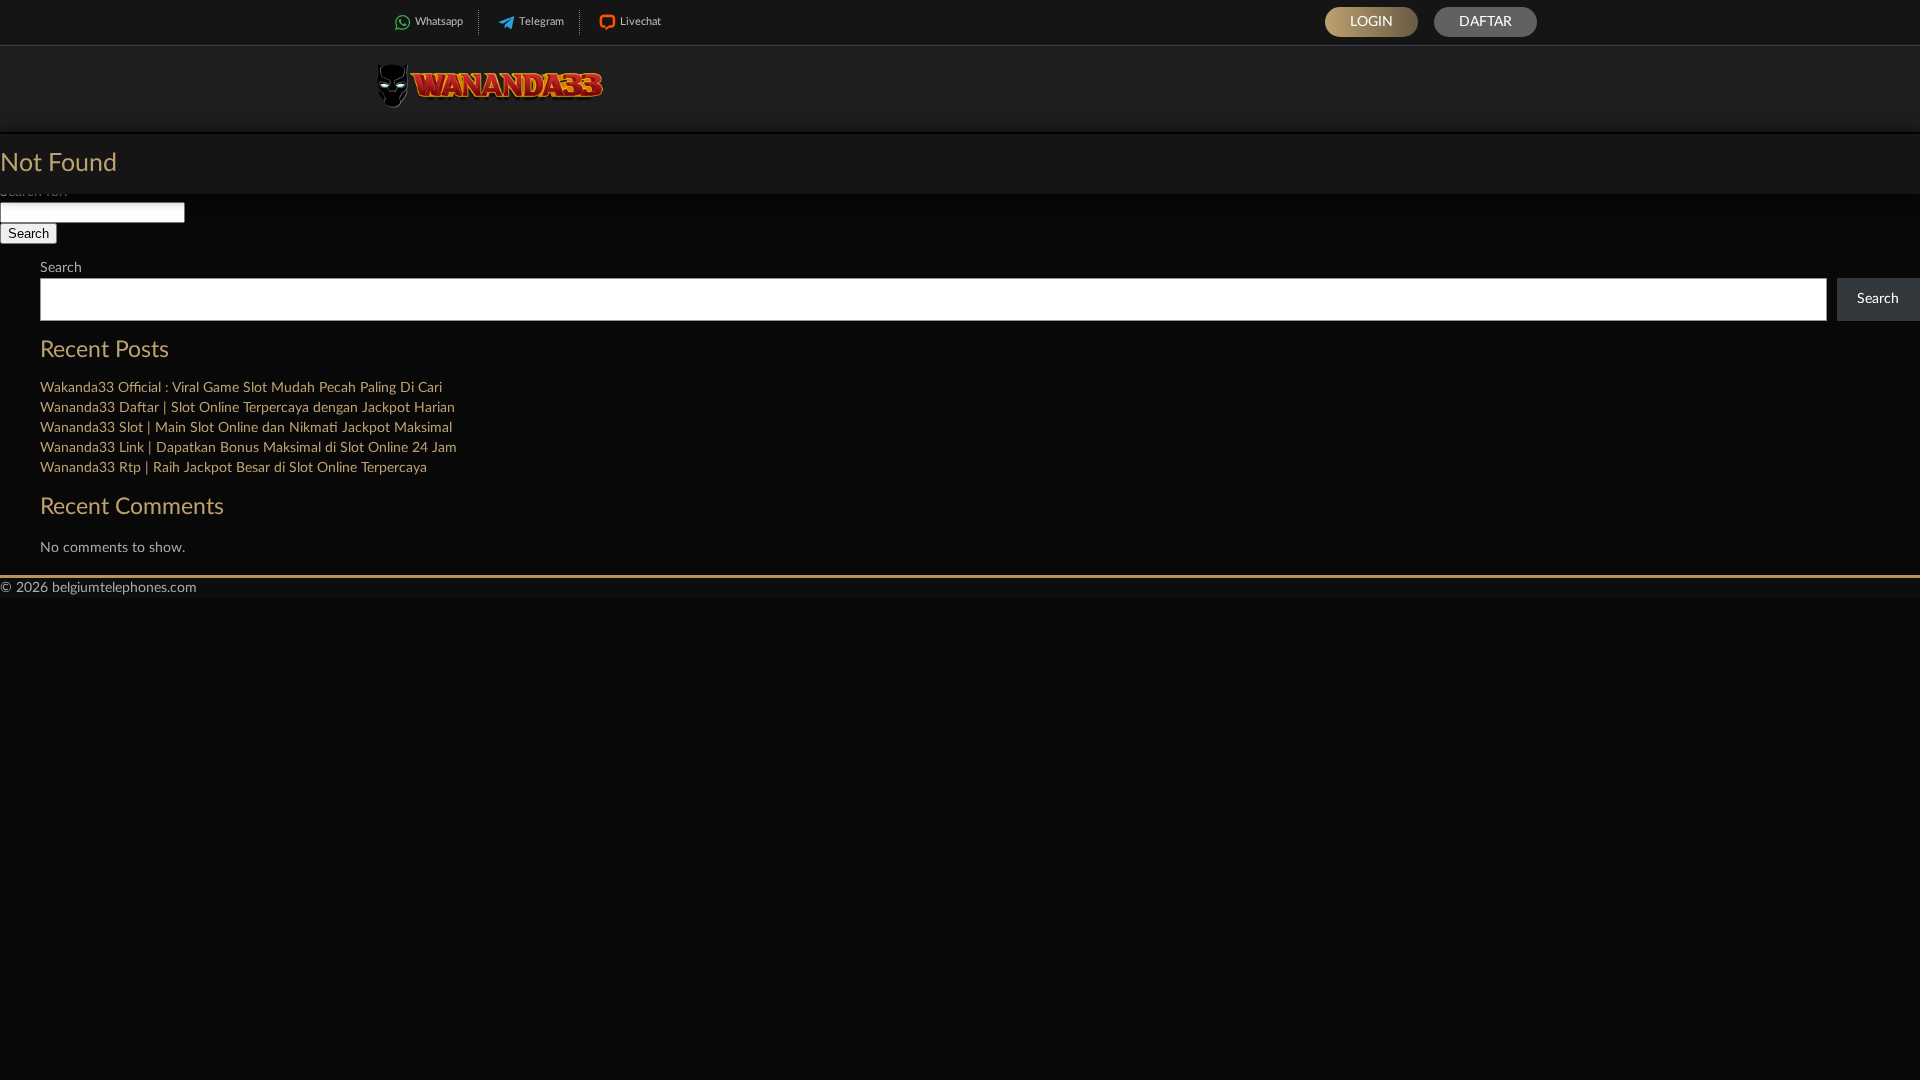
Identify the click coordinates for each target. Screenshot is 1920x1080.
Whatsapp (439, 21)
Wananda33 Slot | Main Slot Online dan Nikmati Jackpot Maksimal (246, 428)
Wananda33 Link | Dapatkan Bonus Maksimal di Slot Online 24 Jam (248, 448)
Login (1371, 22)
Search (61, 268)
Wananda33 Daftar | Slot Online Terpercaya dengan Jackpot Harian (247, 408)
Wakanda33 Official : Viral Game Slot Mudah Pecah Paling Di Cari (241, 388)
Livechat (640, 21)
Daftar (1485, 22)
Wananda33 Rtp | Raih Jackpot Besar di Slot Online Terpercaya (233, 468)
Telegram (541, 21)
